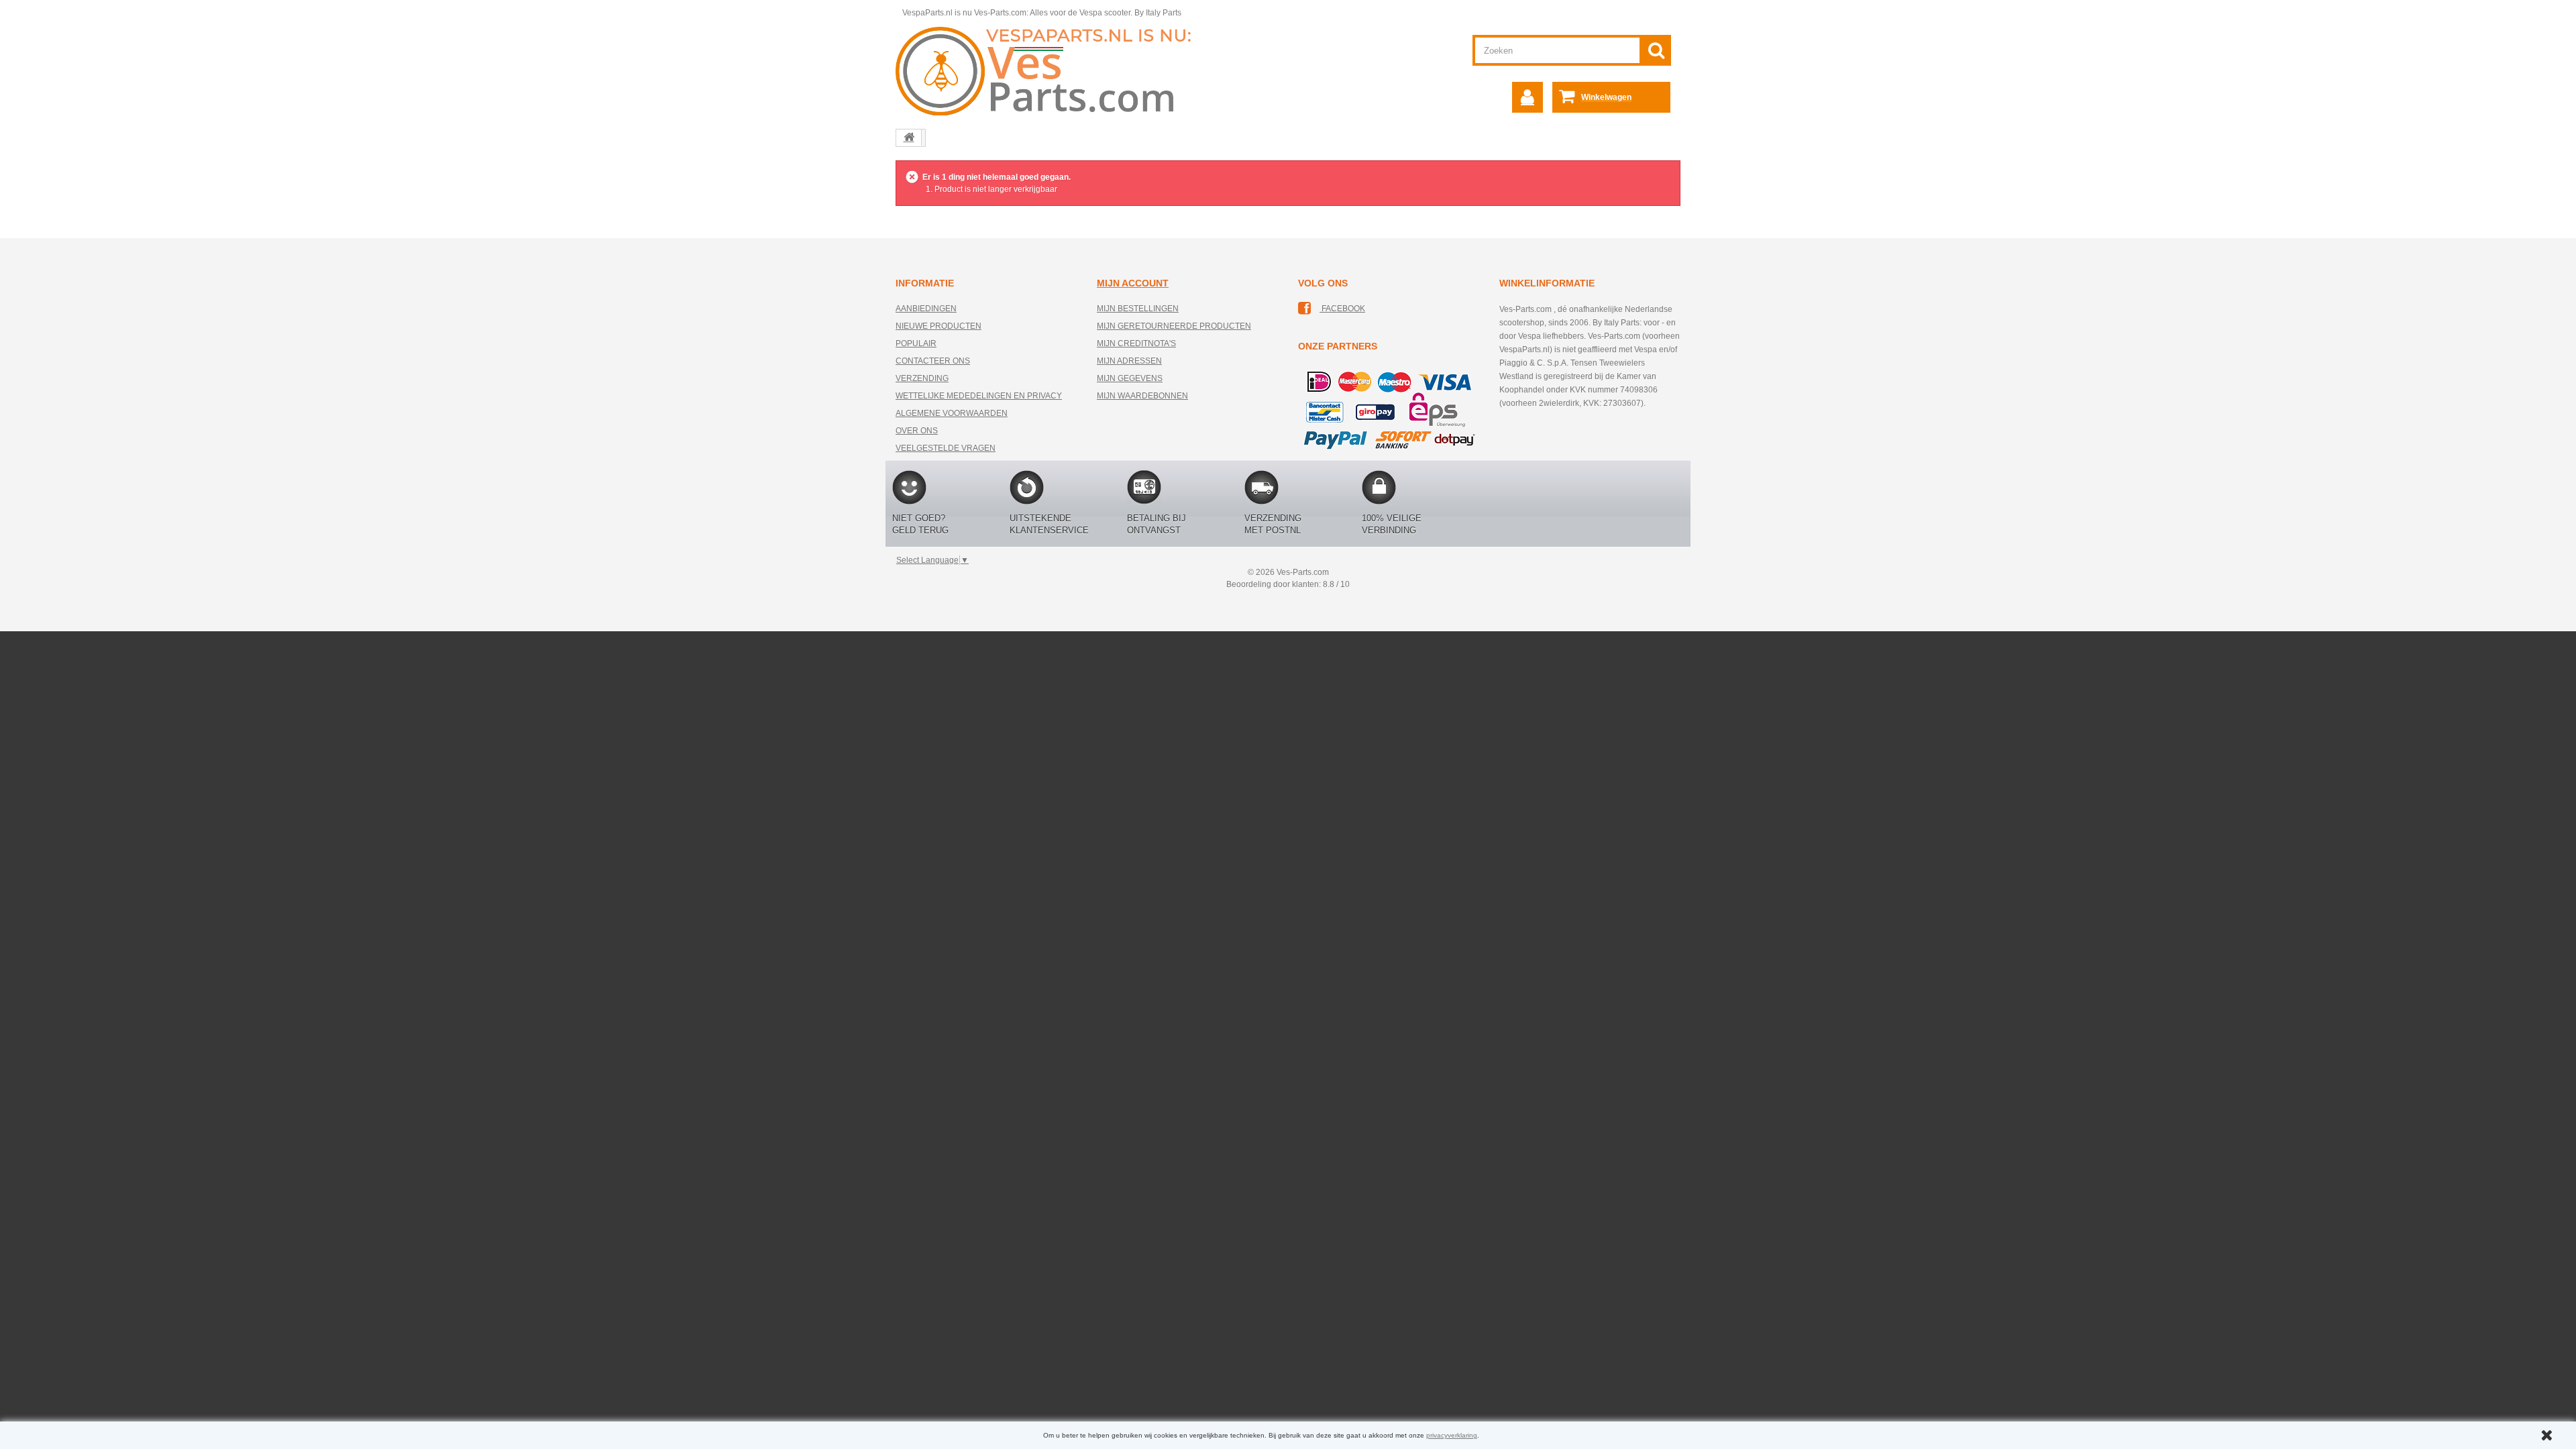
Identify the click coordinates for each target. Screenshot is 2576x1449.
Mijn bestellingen (1138, 309)
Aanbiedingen (926, 309)
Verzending (922, 378)
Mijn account (1133, 283)
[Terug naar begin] (909, 138)
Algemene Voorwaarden (952, 413)
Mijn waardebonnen (1142, 396)
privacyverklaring (1452, 1435)
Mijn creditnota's (1136, 343)
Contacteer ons (933, 361)
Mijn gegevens (1130, 378)
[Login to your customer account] (1527, 97)
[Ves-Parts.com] (1051, 70)
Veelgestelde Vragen (946, 448)
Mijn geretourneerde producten (1174, 326)
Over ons (917, 431)
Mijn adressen (1129, 361)
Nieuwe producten (938, 326)
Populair (916, 343)
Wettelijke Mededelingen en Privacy (979, 396)
